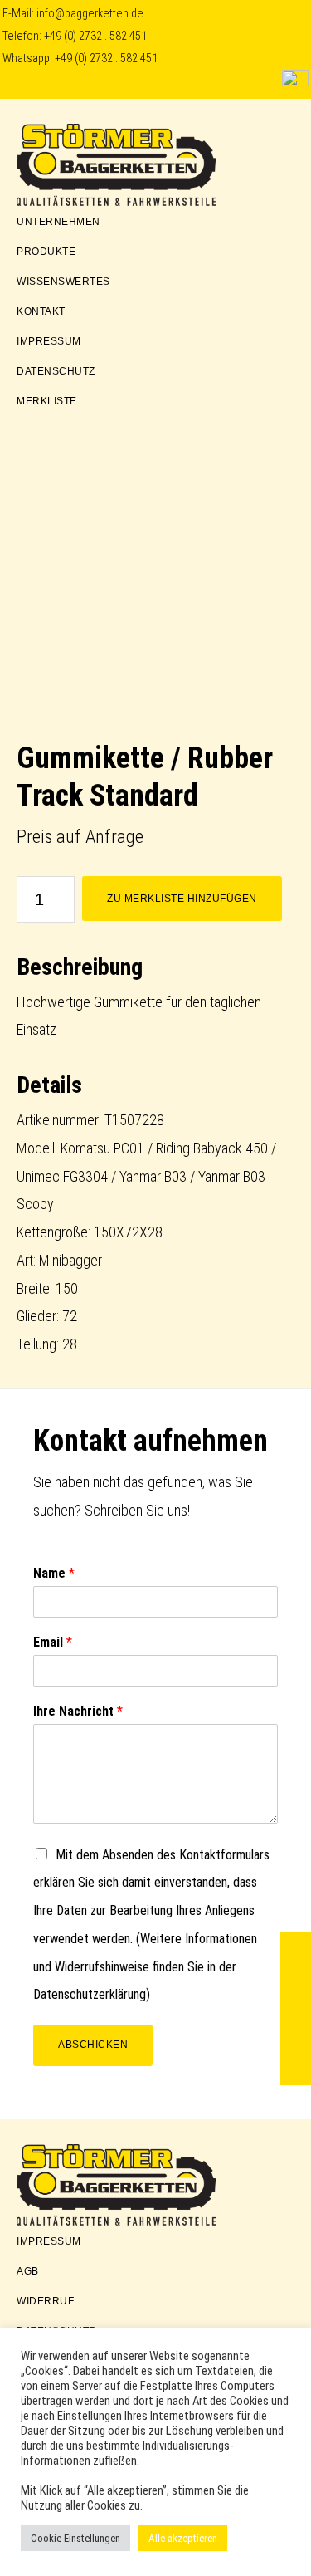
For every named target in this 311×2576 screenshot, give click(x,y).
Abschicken (93, 2045)
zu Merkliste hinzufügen (182, 899)
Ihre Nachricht (78, 1711)
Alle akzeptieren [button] (183, 2538)
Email (53, 1642)
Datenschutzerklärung (90, 1994)
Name (54, 1573)
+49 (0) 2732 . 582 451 (95, 36)
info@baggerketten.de (90, 14)
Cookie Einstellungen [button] (75, 2538)
